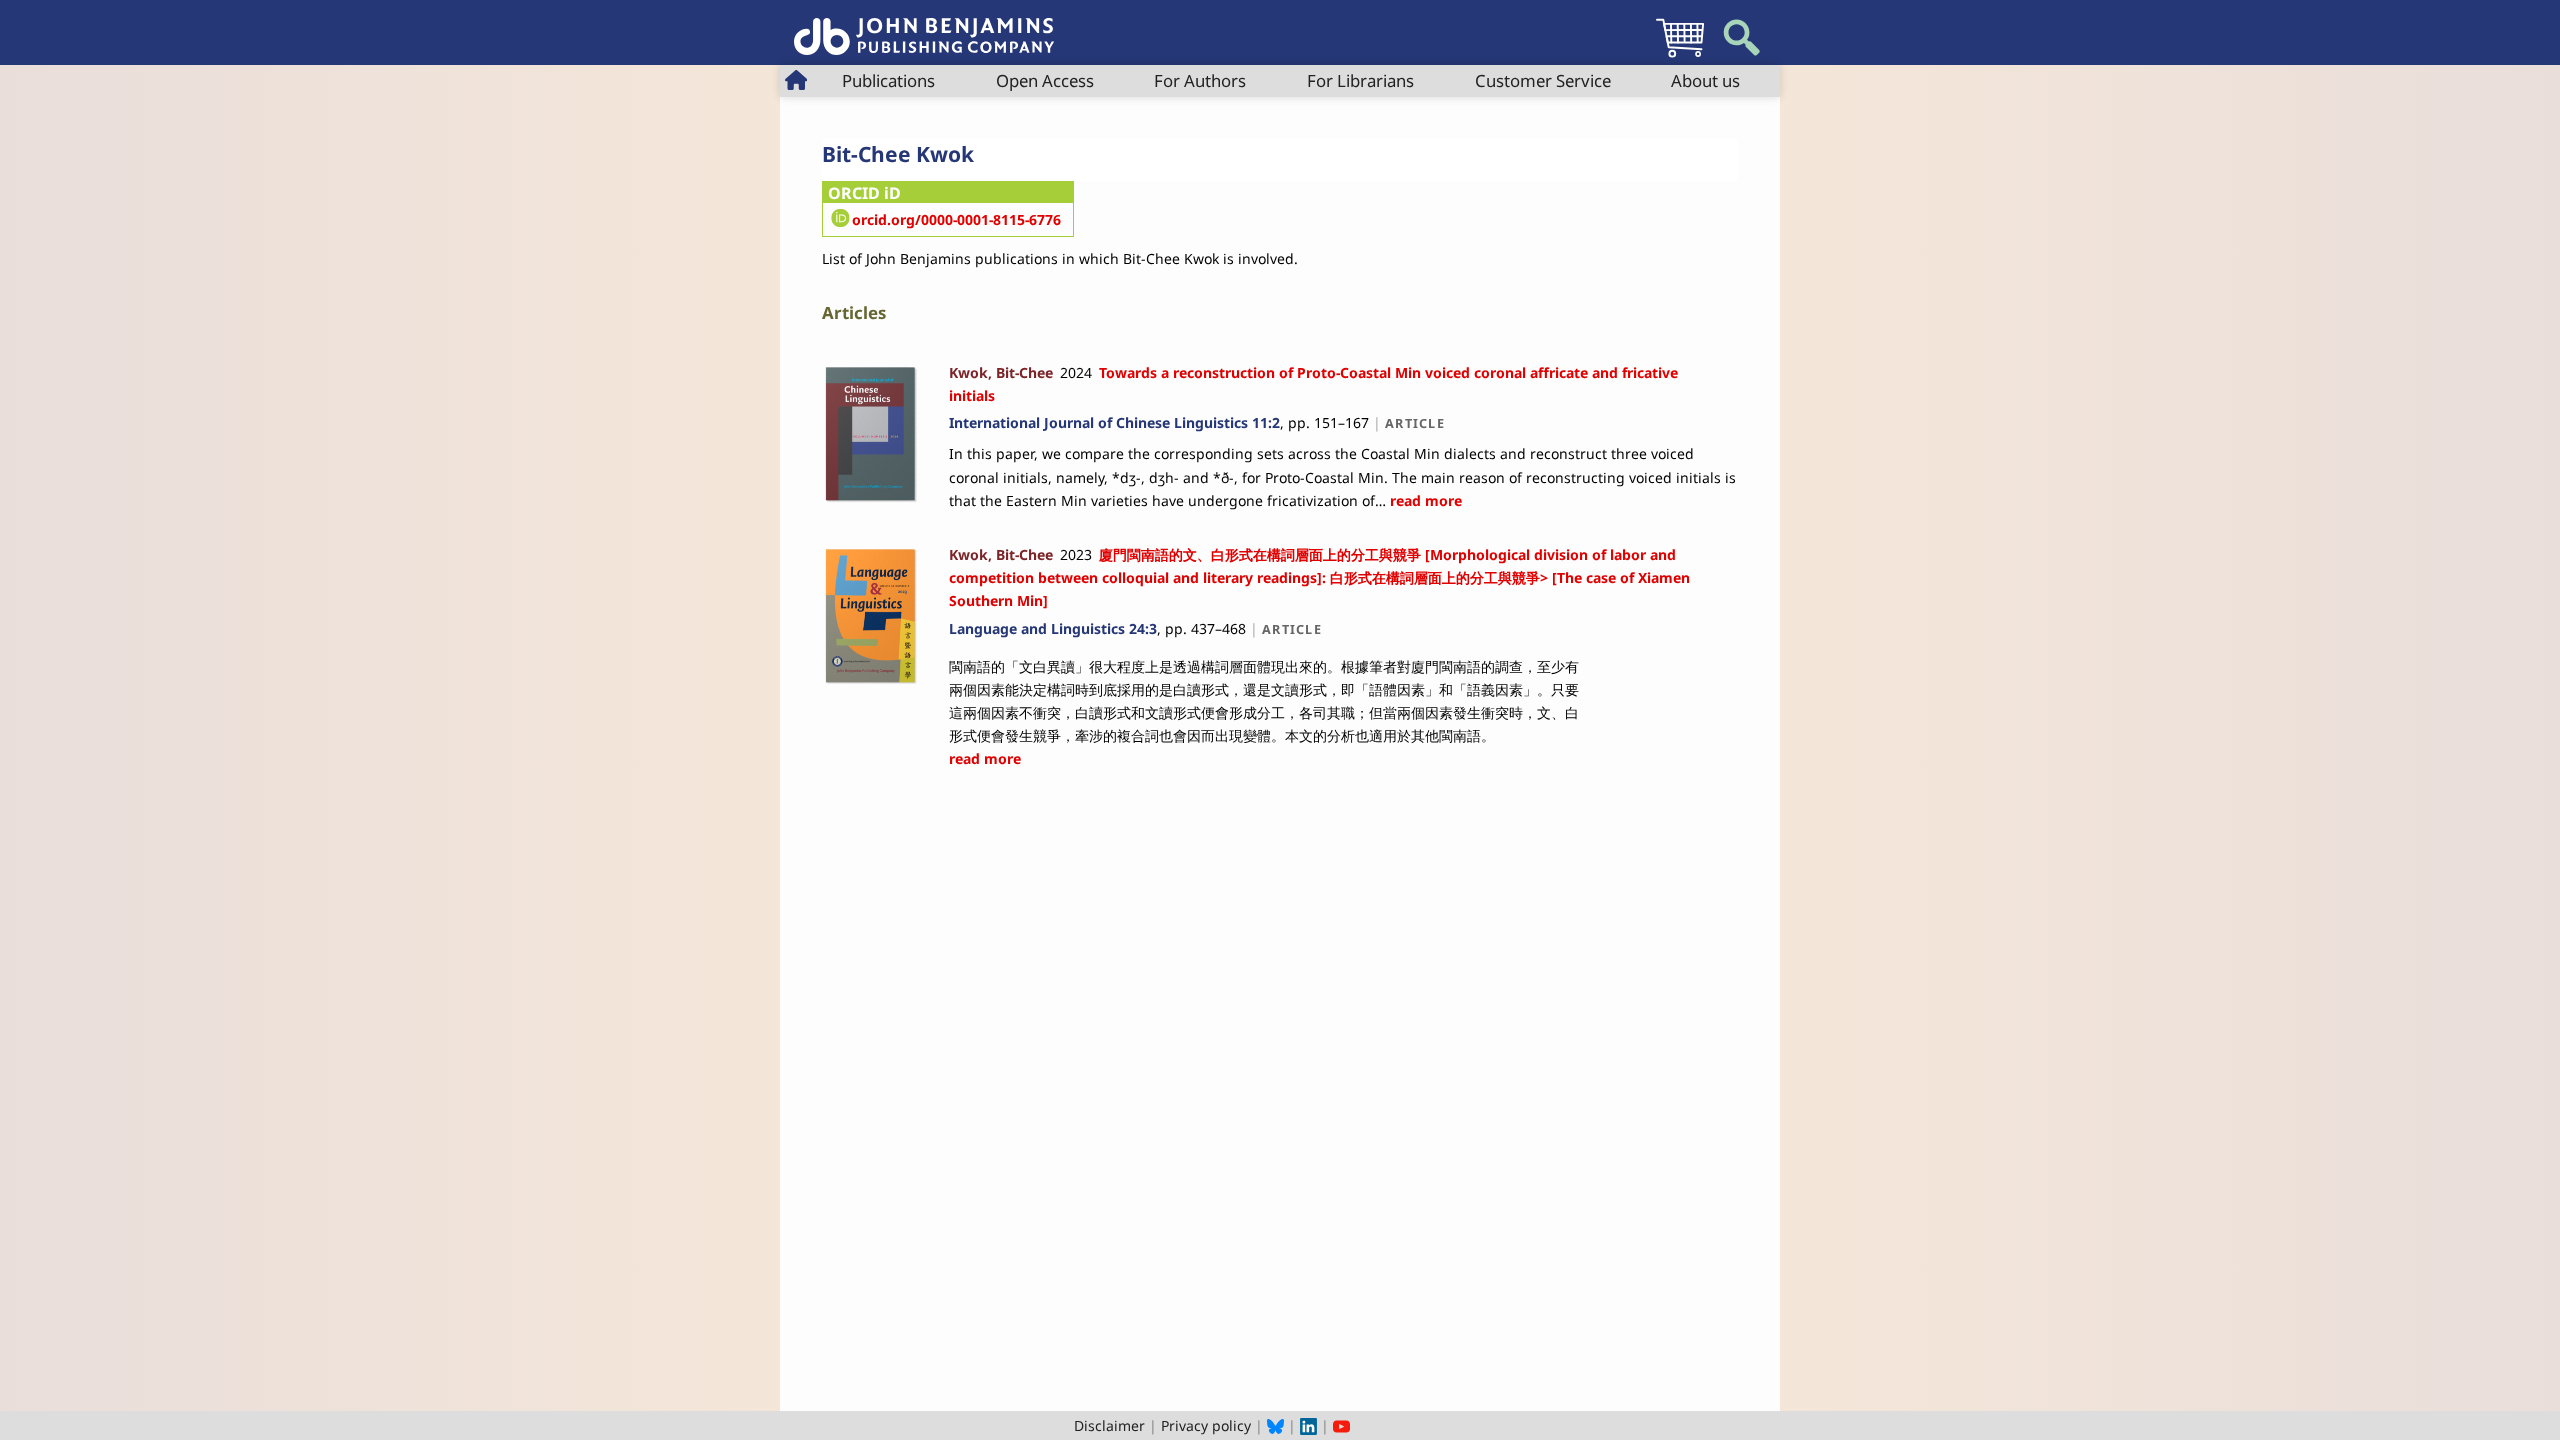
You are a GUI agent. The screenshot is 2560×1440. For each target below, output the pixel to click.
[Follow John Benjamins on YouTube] (1341, 1425)
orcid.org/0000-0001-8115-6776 (956, 219)
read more (1424, 500)
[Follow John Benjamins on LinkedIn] (1308, 1425)
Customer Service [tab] (1543, 80)
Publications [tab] (888, 80)
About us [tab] (1705, 80)
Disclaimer (1109, 1425)
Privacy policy (1206, 1425)
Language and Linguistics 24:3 (1053, 628)
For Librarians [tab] (1360, 80)
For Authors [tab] (1200, 80)
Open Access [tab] (1045, 80)
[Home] (924, 25)
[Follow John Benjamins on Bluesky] (1275, 1425)
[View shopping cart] (1680, 56)
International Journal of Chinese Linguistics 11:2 (1114, 422)
